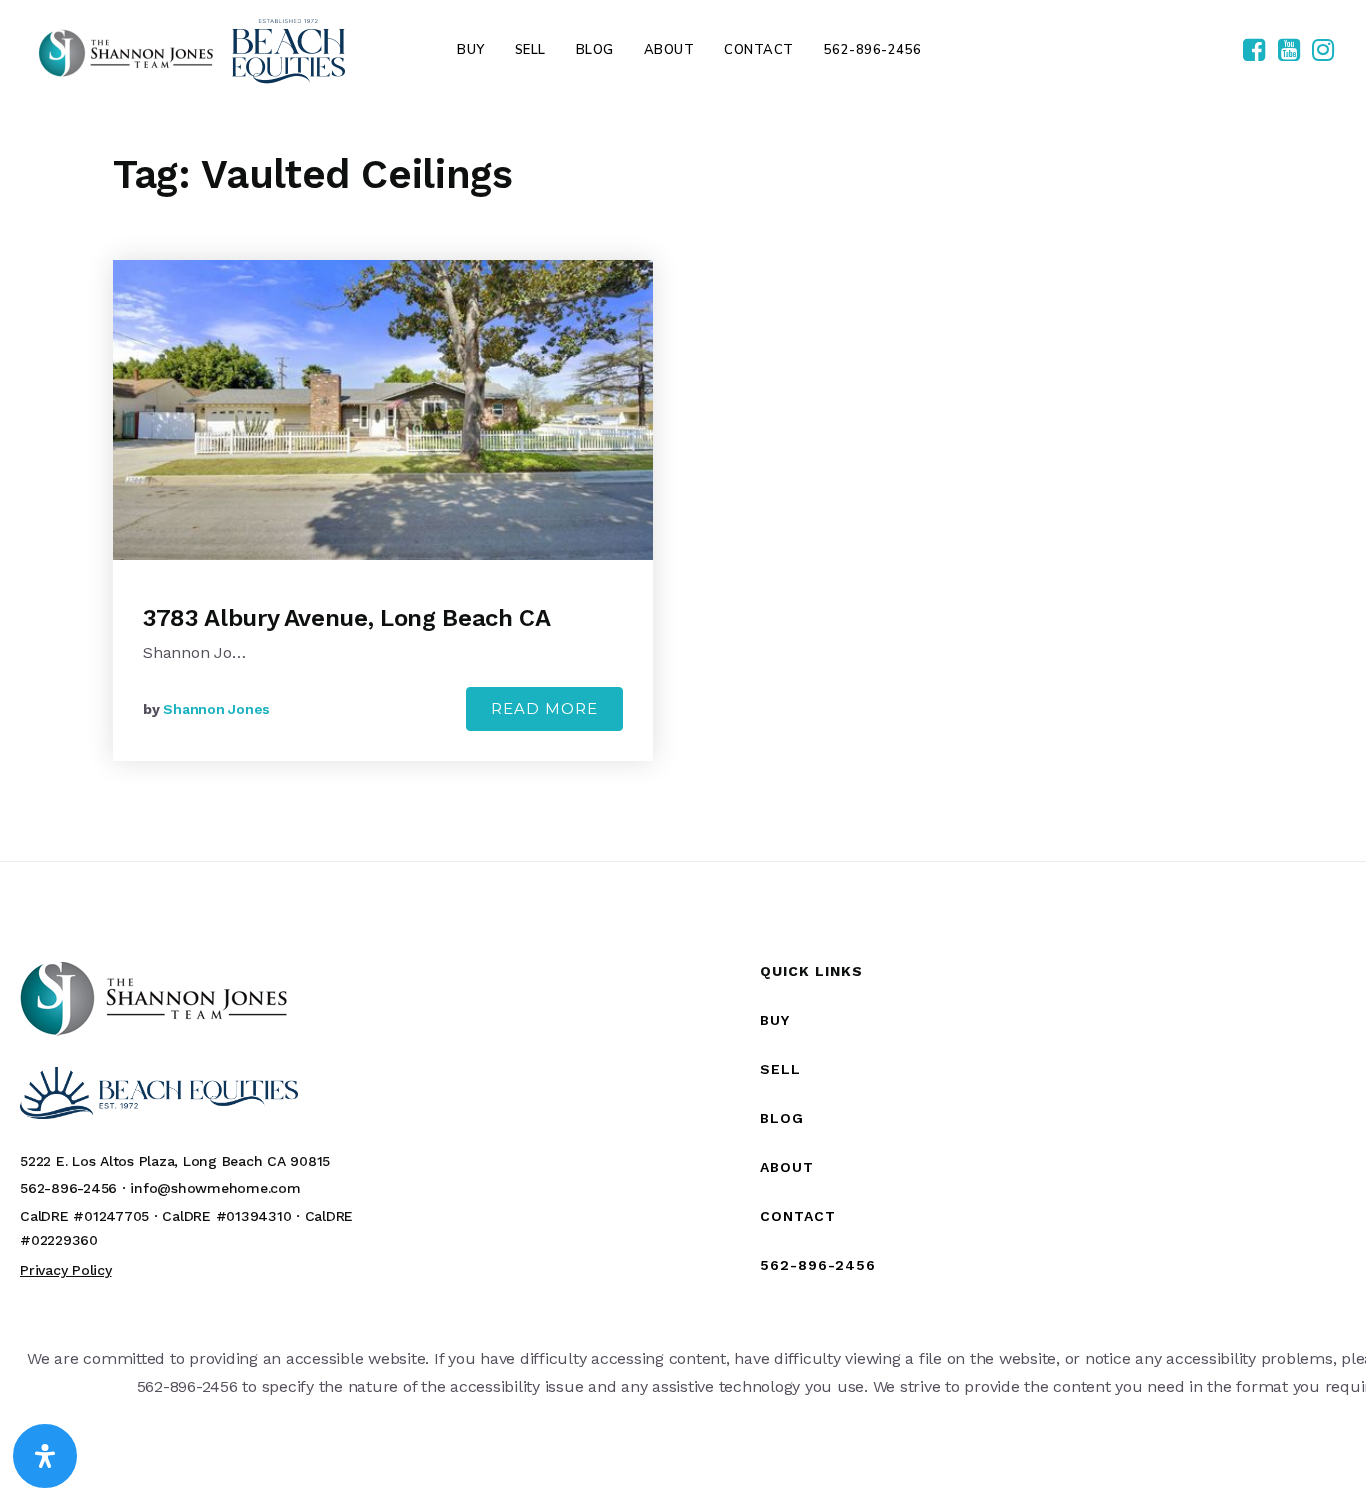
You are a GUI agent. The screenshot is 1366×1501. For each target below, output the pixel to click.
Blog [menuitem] (595, 50)
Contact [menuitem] (759, 50)
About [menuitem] (669, 50)
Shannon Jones (216, 709)
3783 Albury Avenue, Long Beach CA (346, 618)
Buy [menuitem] (471, 50)
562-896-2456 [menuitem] (873, 50)
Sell (780, 1069)
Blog (782, 1118)
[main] (683, 480)
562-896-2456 (818, 1265)
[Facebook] (1254, 51)
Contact (798, 1216)
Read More (544, 708)
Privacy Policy (66, 1270)
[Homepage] (192, 50)
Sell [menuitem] (530, 50)
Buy (775, 1020)
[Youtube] (1289, 51)
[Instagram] (1323, 51)
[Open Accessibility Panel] (45, 1456)
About (787, 1167)
